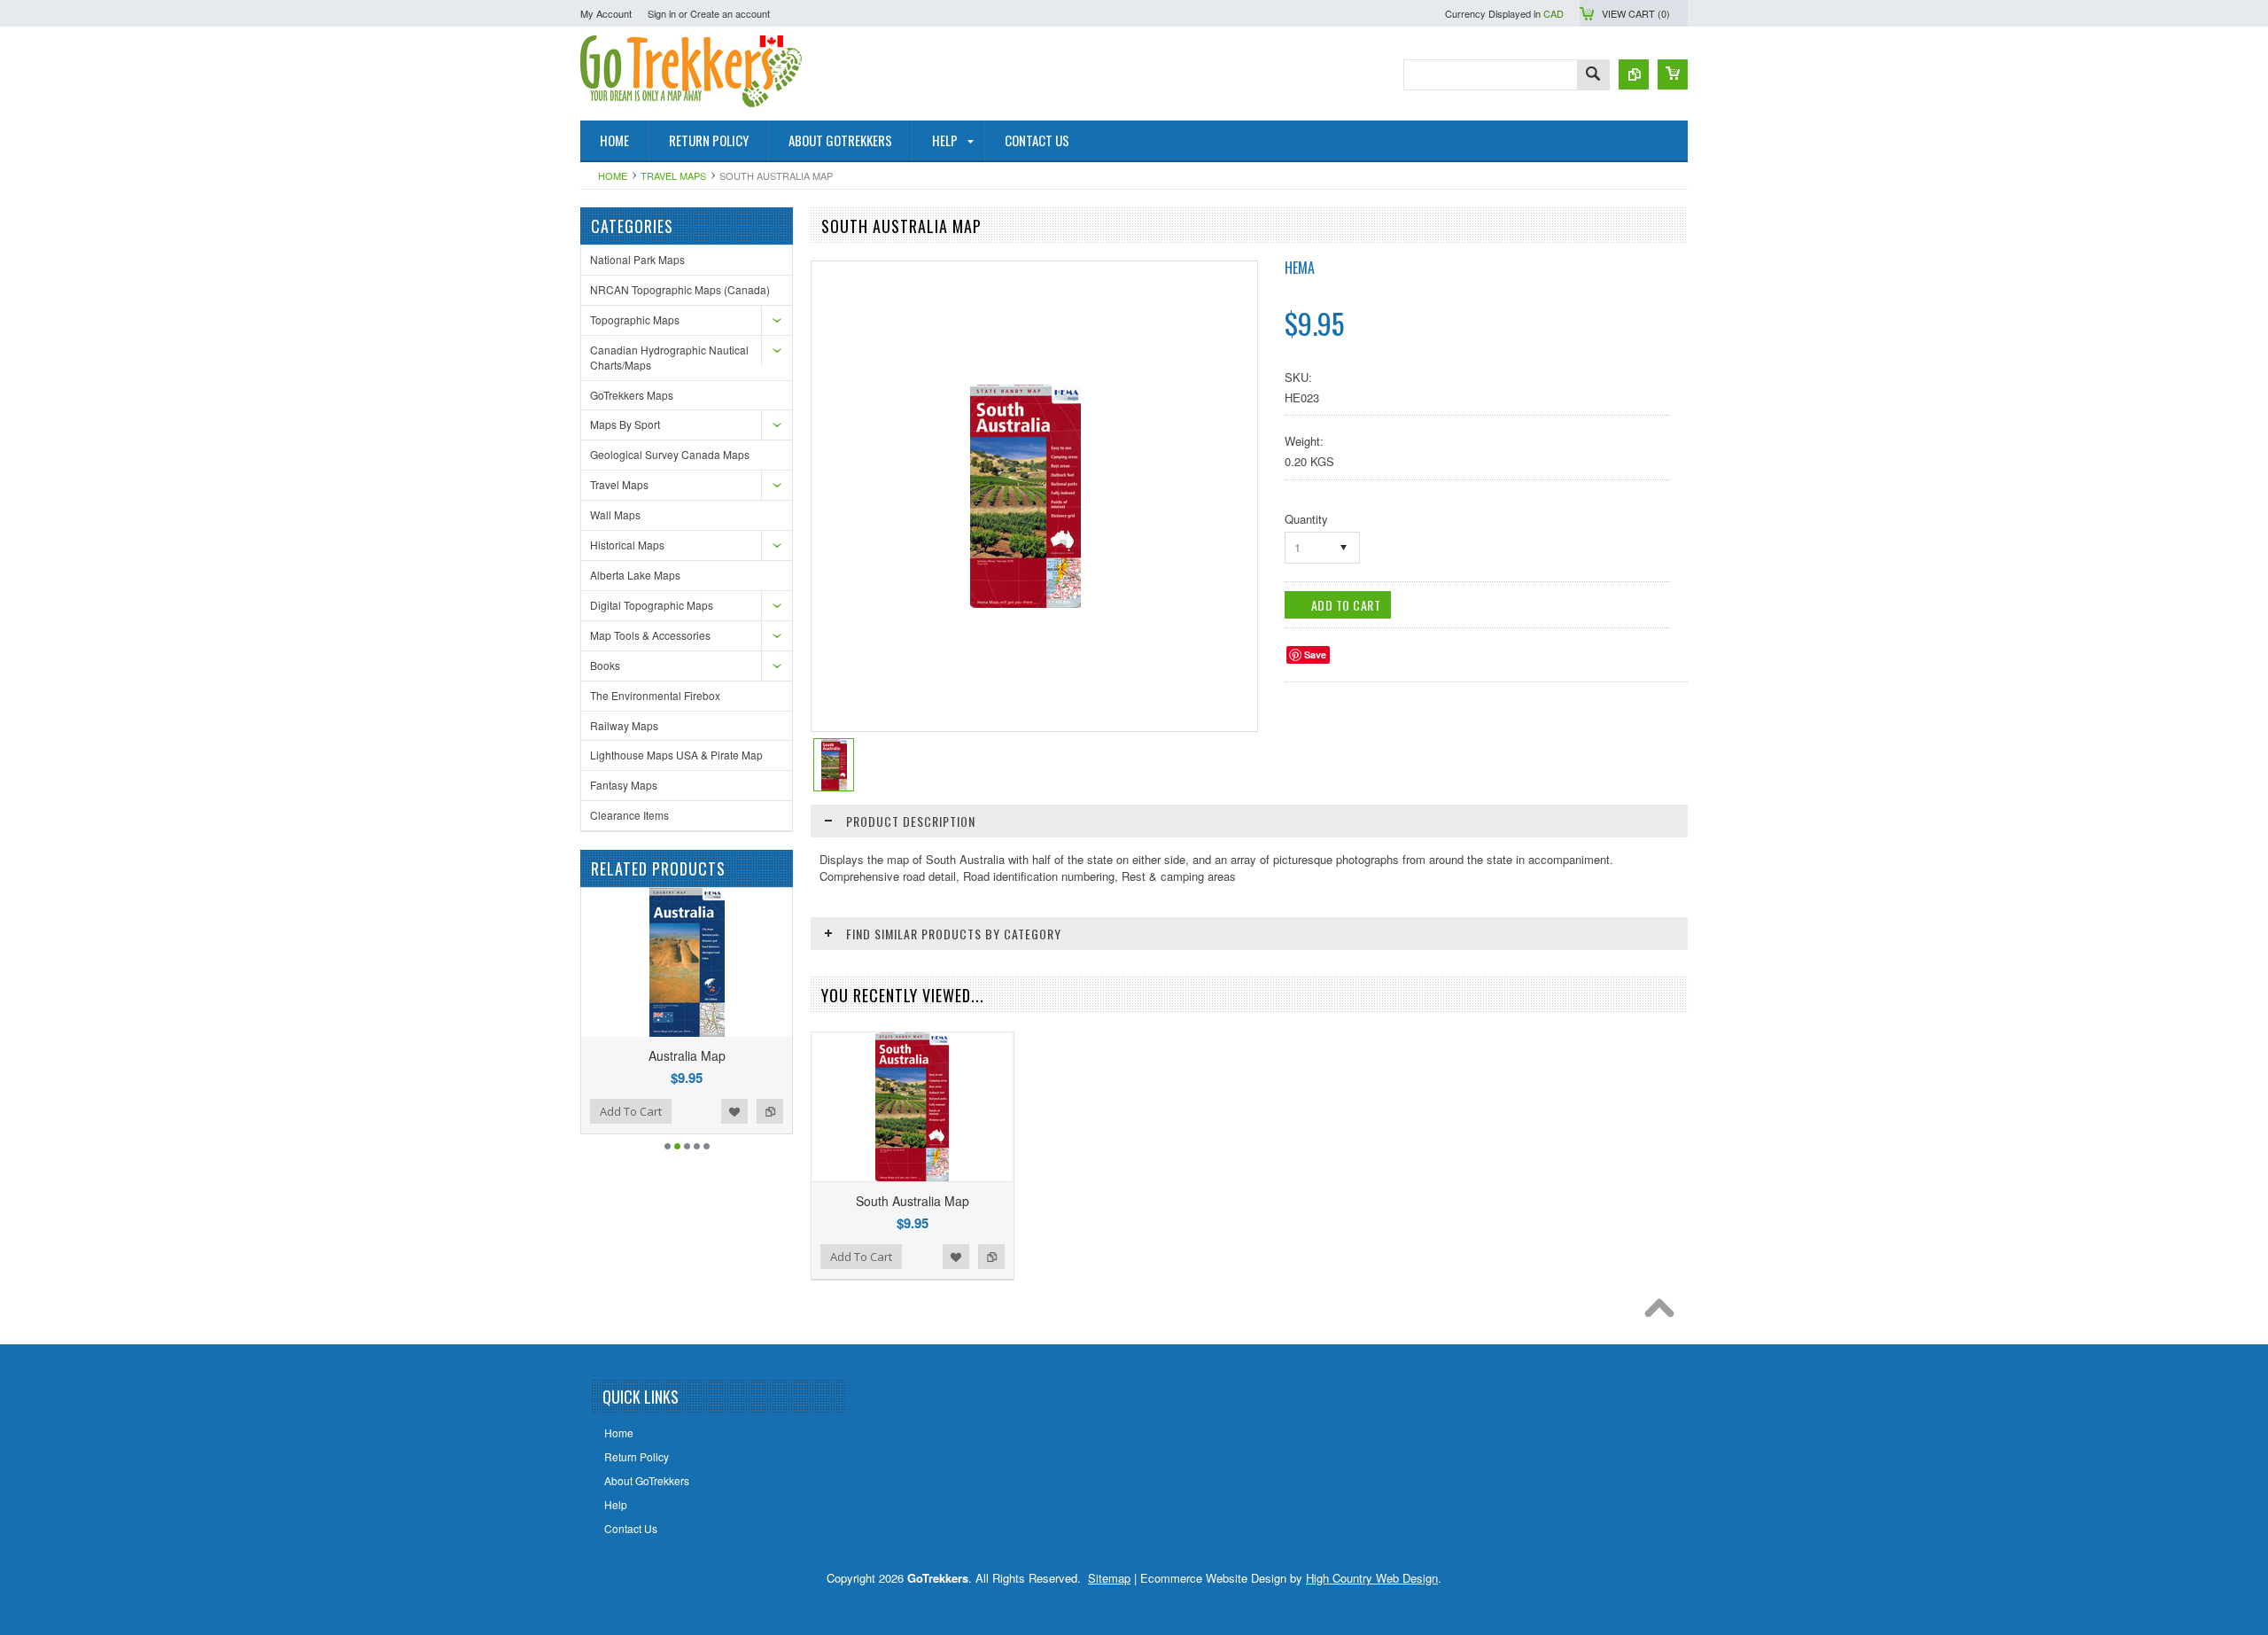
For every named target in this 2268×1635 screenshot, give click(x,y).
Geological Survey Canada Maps (670, 454)
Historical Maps (627, 545)
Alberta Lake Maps (635, 575)
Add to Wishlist (622, 1111)
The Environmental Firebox (655, 695)
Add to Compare (657, 1111)
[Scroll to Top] (1664, 1312)
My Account (606, 13)
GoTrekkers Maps (632, 395)
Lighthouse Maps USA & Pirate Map (676, 755)
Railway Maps (624, 725)
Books (605, 665)
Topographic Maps (635, 319)
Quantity (1306, 519)
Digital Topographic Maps (652, 605)
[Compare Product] (1634, 74)
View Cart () (1636, 13)
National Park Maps (637, 259)
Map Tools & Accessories (650, 635)
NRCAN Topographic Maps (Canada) (680, 289)
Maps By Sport (625, 424)
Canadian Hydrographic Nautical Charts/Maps (669, 357)
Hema (1300, 268)
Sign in (662, 13)
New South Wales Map (784, 1055)
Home (613, 175)
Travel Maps (673, 175)
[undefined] (1025, 603)
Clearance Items (629, 815)
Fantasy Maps (624, 785)
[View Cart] (1673, 74)
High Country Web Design (1372, 1578)
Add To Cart (729, 1111)
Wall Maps (615, 514)
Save (1315, 654)
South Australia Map (913, 1201)
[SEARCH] (1593, 76)
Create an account (730, 13)
